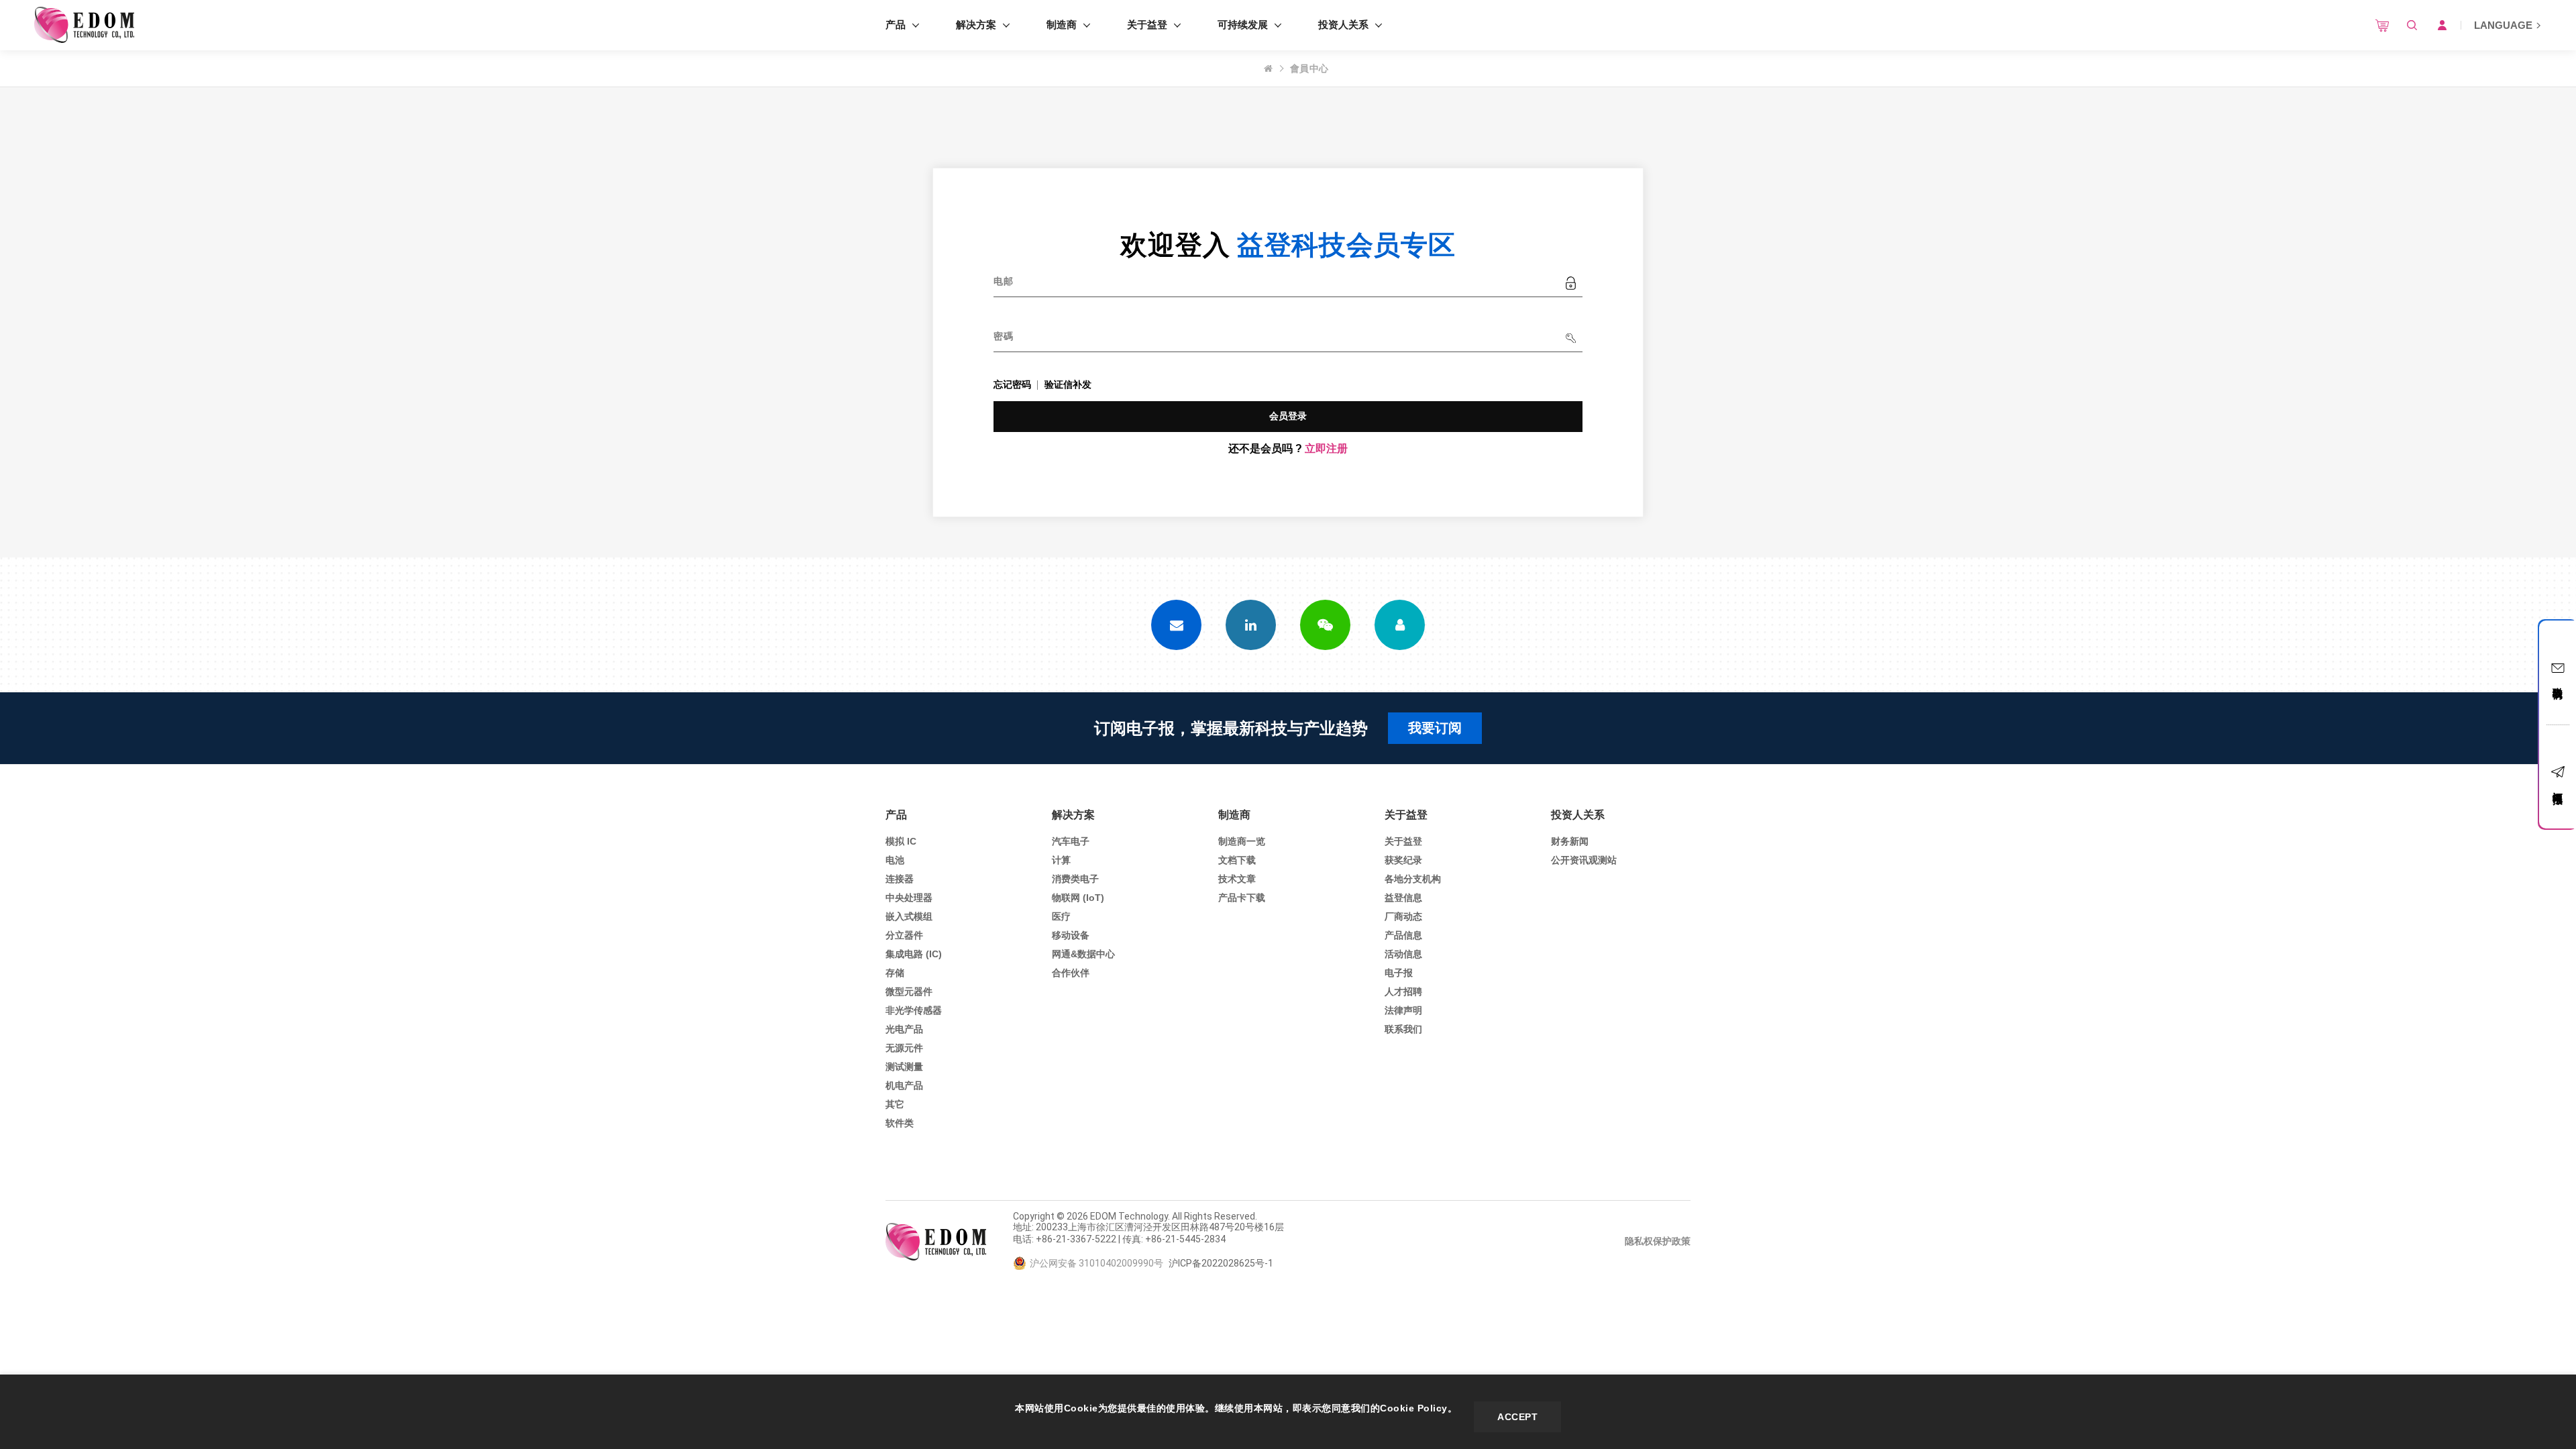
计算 (1061, 860)
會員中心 (1309, 68)
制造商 (1062, 24)
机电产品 (904, 1085)
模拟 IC (901, 841)
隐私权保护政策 (1658, 1241)
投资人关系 (1343, 24)
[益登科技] (84, 25)
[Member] (1400, 625)
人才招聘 (1403, 991)
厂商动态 (1403, 916)
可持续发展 (1243, 24)
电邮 (1003, 281)
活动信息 (1403, 954)
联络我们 (2558, 681)
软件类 (900, 1123)
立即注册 (1326, 448)
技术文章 (1237, 879)
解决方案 (976, 24)
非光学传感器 (914, 1010)
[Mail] (1176, 625)
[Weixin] (1325, 625)
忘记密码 (1012, 384)
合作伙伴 (1071, 973)
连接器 (900, 879)
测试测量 (904, 1067)
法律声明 (1403, 1010)
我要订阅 (1435, 728)
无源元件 (904, 1048)
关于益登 (1147, 24)
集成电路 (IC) (914, 954)
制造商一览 (1242, 841)
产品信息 (1403, 935)
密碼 (1003, 336)
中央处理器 (909, 898)
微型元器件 (909, 991)
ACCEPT (1517, 1417)
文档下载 (1237, 860)
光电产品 (904, 1029)
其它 (895, 1104)
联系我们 (1403, 1029)
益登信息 (1403, 898)
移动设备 (1071, 935)
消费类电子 (1075, 879)
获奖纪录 (1403, 860)
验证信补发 (1068, 384)
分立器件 (904, 935)
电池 (895, 860)
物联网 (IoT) (1078, 898)
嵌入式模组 (909, 916)
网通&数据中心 (1083, 954)
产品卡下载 (1242, 898)
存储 (895, 973)
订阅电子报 (2558, 786)
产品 (896, 24)
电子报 (1399, 973)
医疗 (1061, 916)
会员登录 (1288, 416)
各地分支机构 (1413, 879)
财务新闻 (1570, 841)
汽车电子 (1071, 841)
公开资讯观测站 (1584, 860)
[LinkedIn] (1251, 625)
